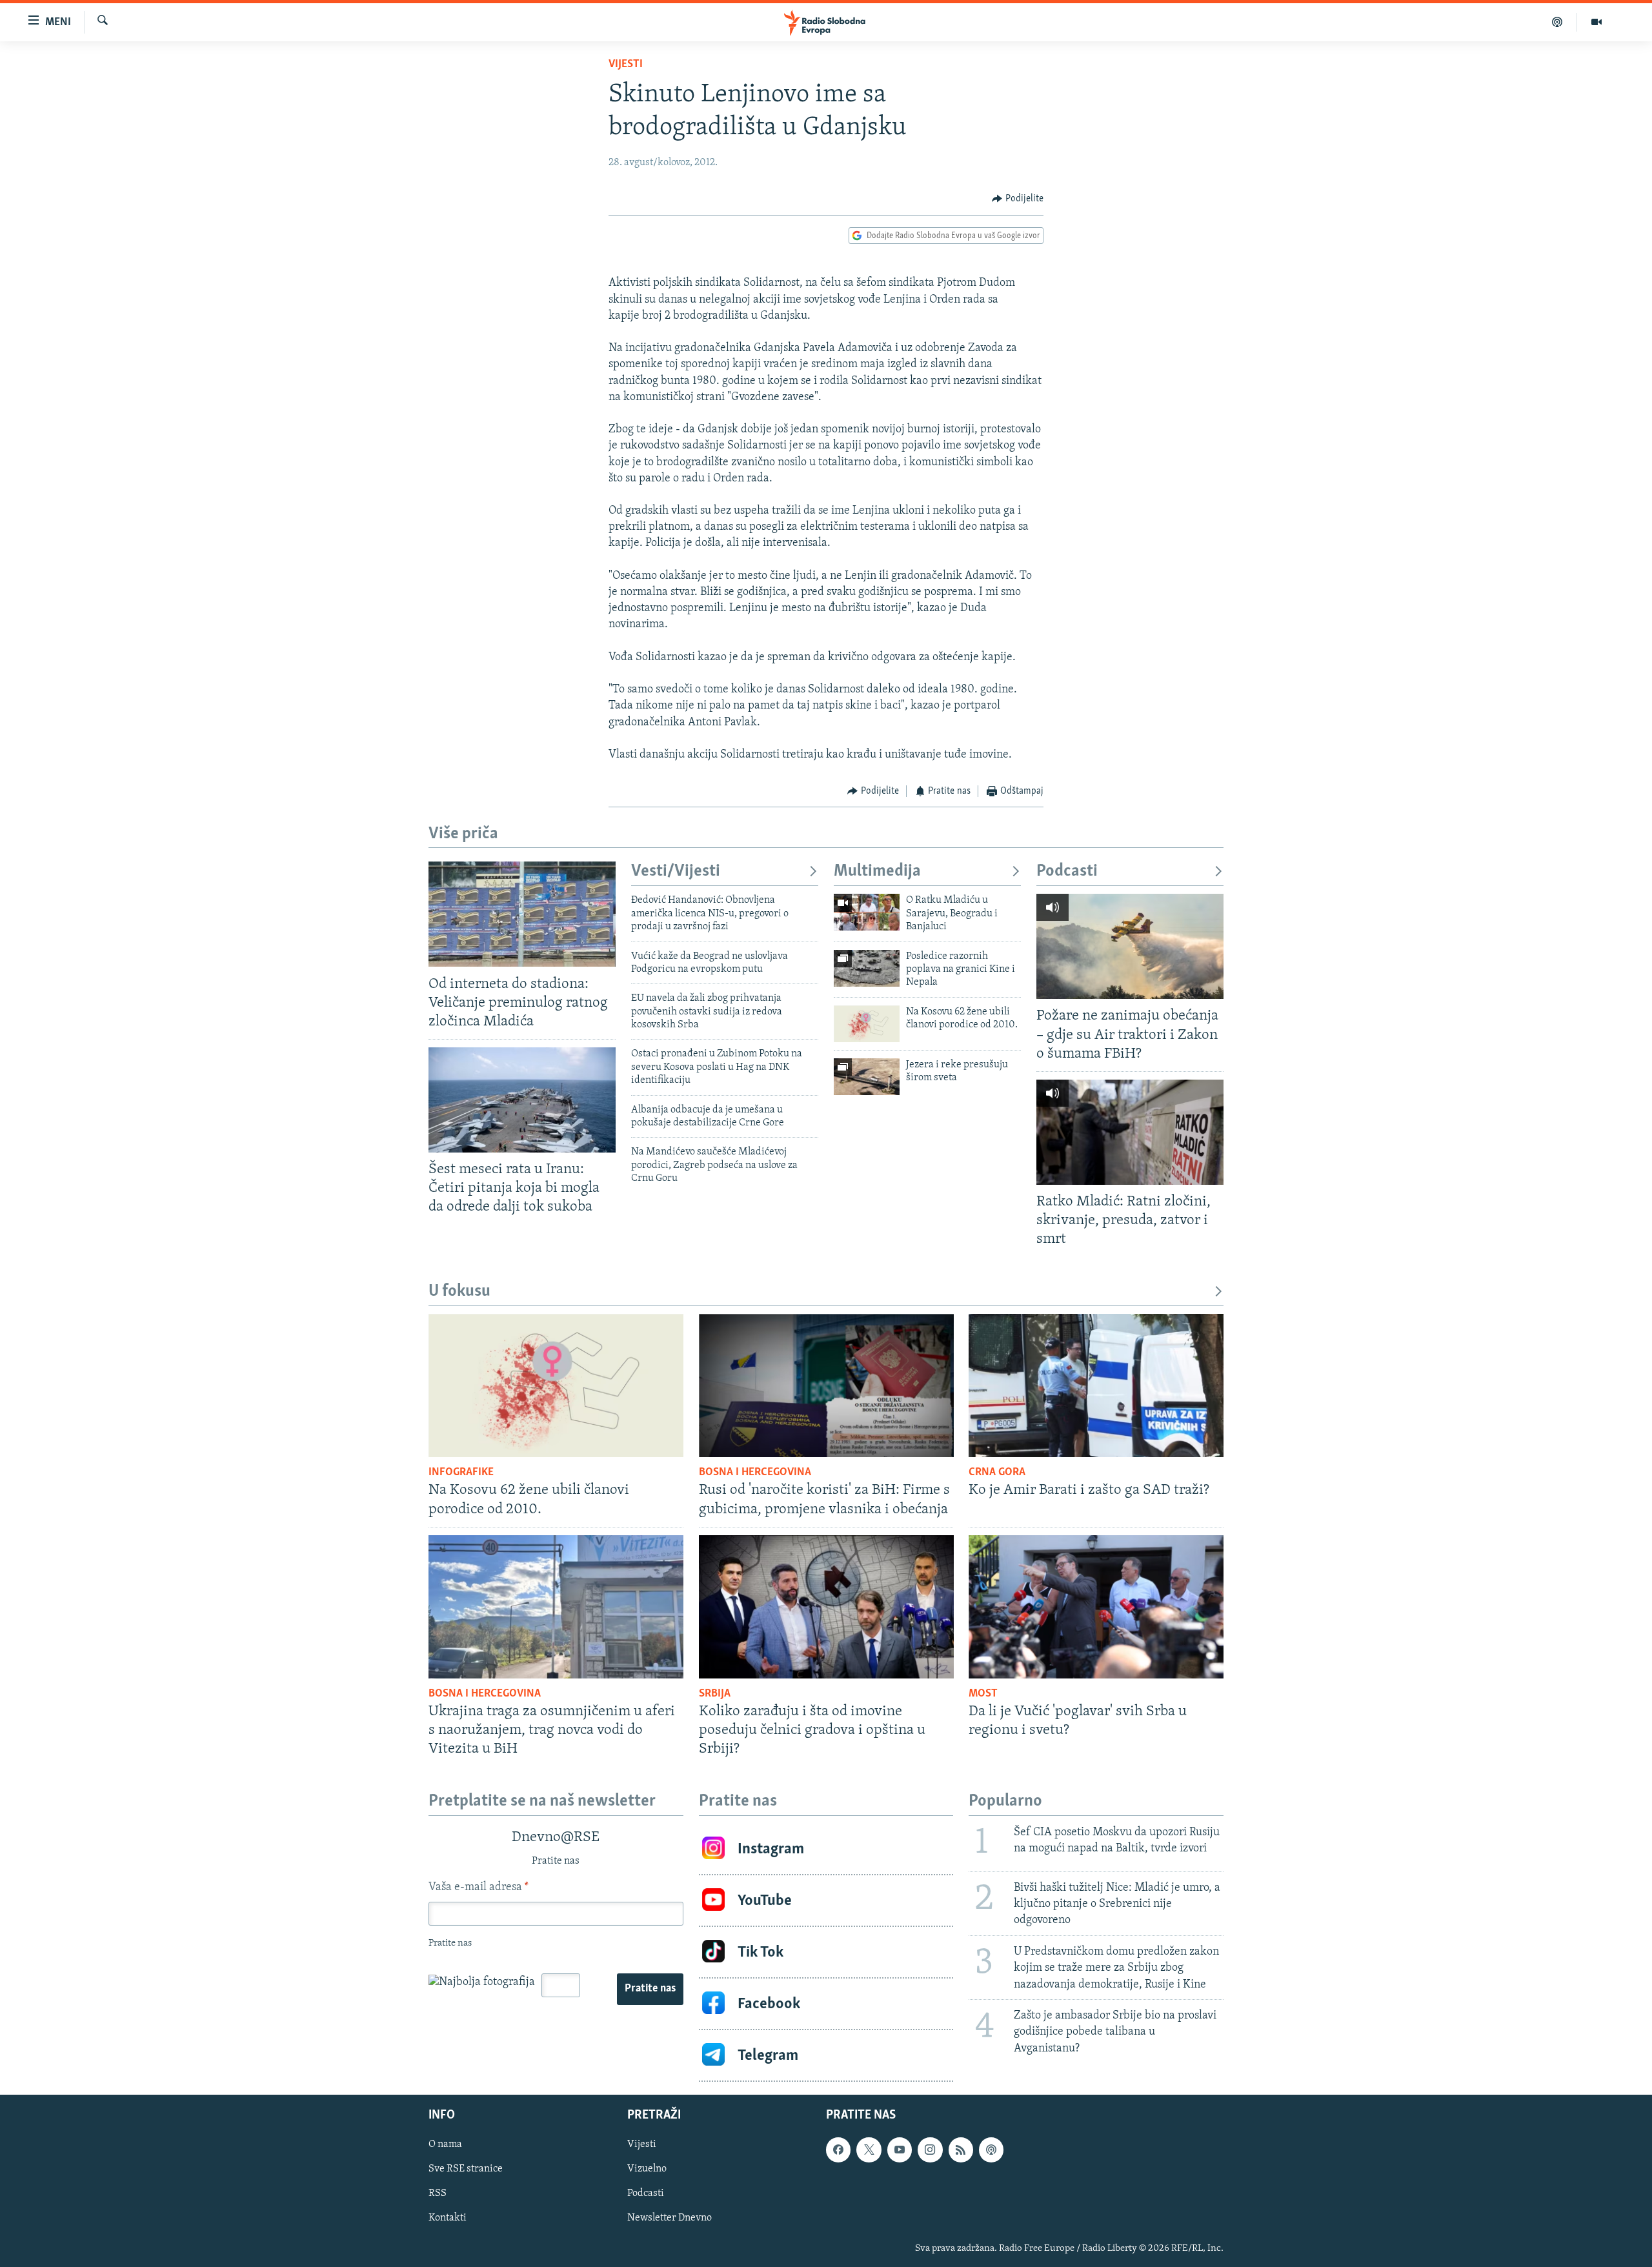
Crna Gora (997, 1473)
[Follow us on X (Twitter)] (869, 2150)
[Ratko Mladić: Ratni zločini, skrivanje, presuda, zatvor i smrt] (1130, 1132)
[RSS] (961, 2150)
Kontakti (448, 2219)
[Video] (1597, 22)
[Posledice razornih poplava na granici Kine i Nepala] (867, 968)
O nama (445, 2144)
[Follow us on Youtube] (900, 2150)
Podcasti (1067, 872)
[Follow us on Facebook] (838, 2150)
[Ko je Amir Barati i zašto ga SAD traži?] (1096, 1385)
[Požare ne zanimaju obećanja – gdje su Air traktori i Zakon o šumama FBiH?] (1130, 946)
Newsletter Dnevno (670, 2219)
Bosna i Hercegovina (755, 1473)
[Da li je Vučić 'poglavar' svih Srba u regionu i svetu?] (1096, 1607)
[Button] (1018, 199)
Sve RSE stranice (466, 2169)
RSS (438, 2194)
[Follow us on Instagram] (930, 2150)
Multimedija (877, 872)
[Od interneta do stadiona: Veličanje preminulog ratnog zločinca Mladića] (522, 914)
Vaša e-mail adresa (478, 1888)
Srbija (715, 1694)
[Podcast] (1557, 22)
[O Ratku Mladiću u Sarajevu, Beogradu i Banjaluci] (867, 912)
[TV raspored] (991, 2150)
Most (983, 1694)
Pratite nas (650, 1989)
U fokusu (459, 1292)
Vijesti (626, 65)
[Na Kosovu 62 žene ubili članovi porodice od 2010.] (867, 1024)
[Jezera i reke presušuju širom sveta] (867, 1077)
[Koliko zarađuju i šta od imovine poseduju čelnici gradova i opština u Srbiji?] (826, 1607)
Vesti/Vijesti (676, 872)
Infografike (461, 1473)
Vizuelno (647, 2169)
